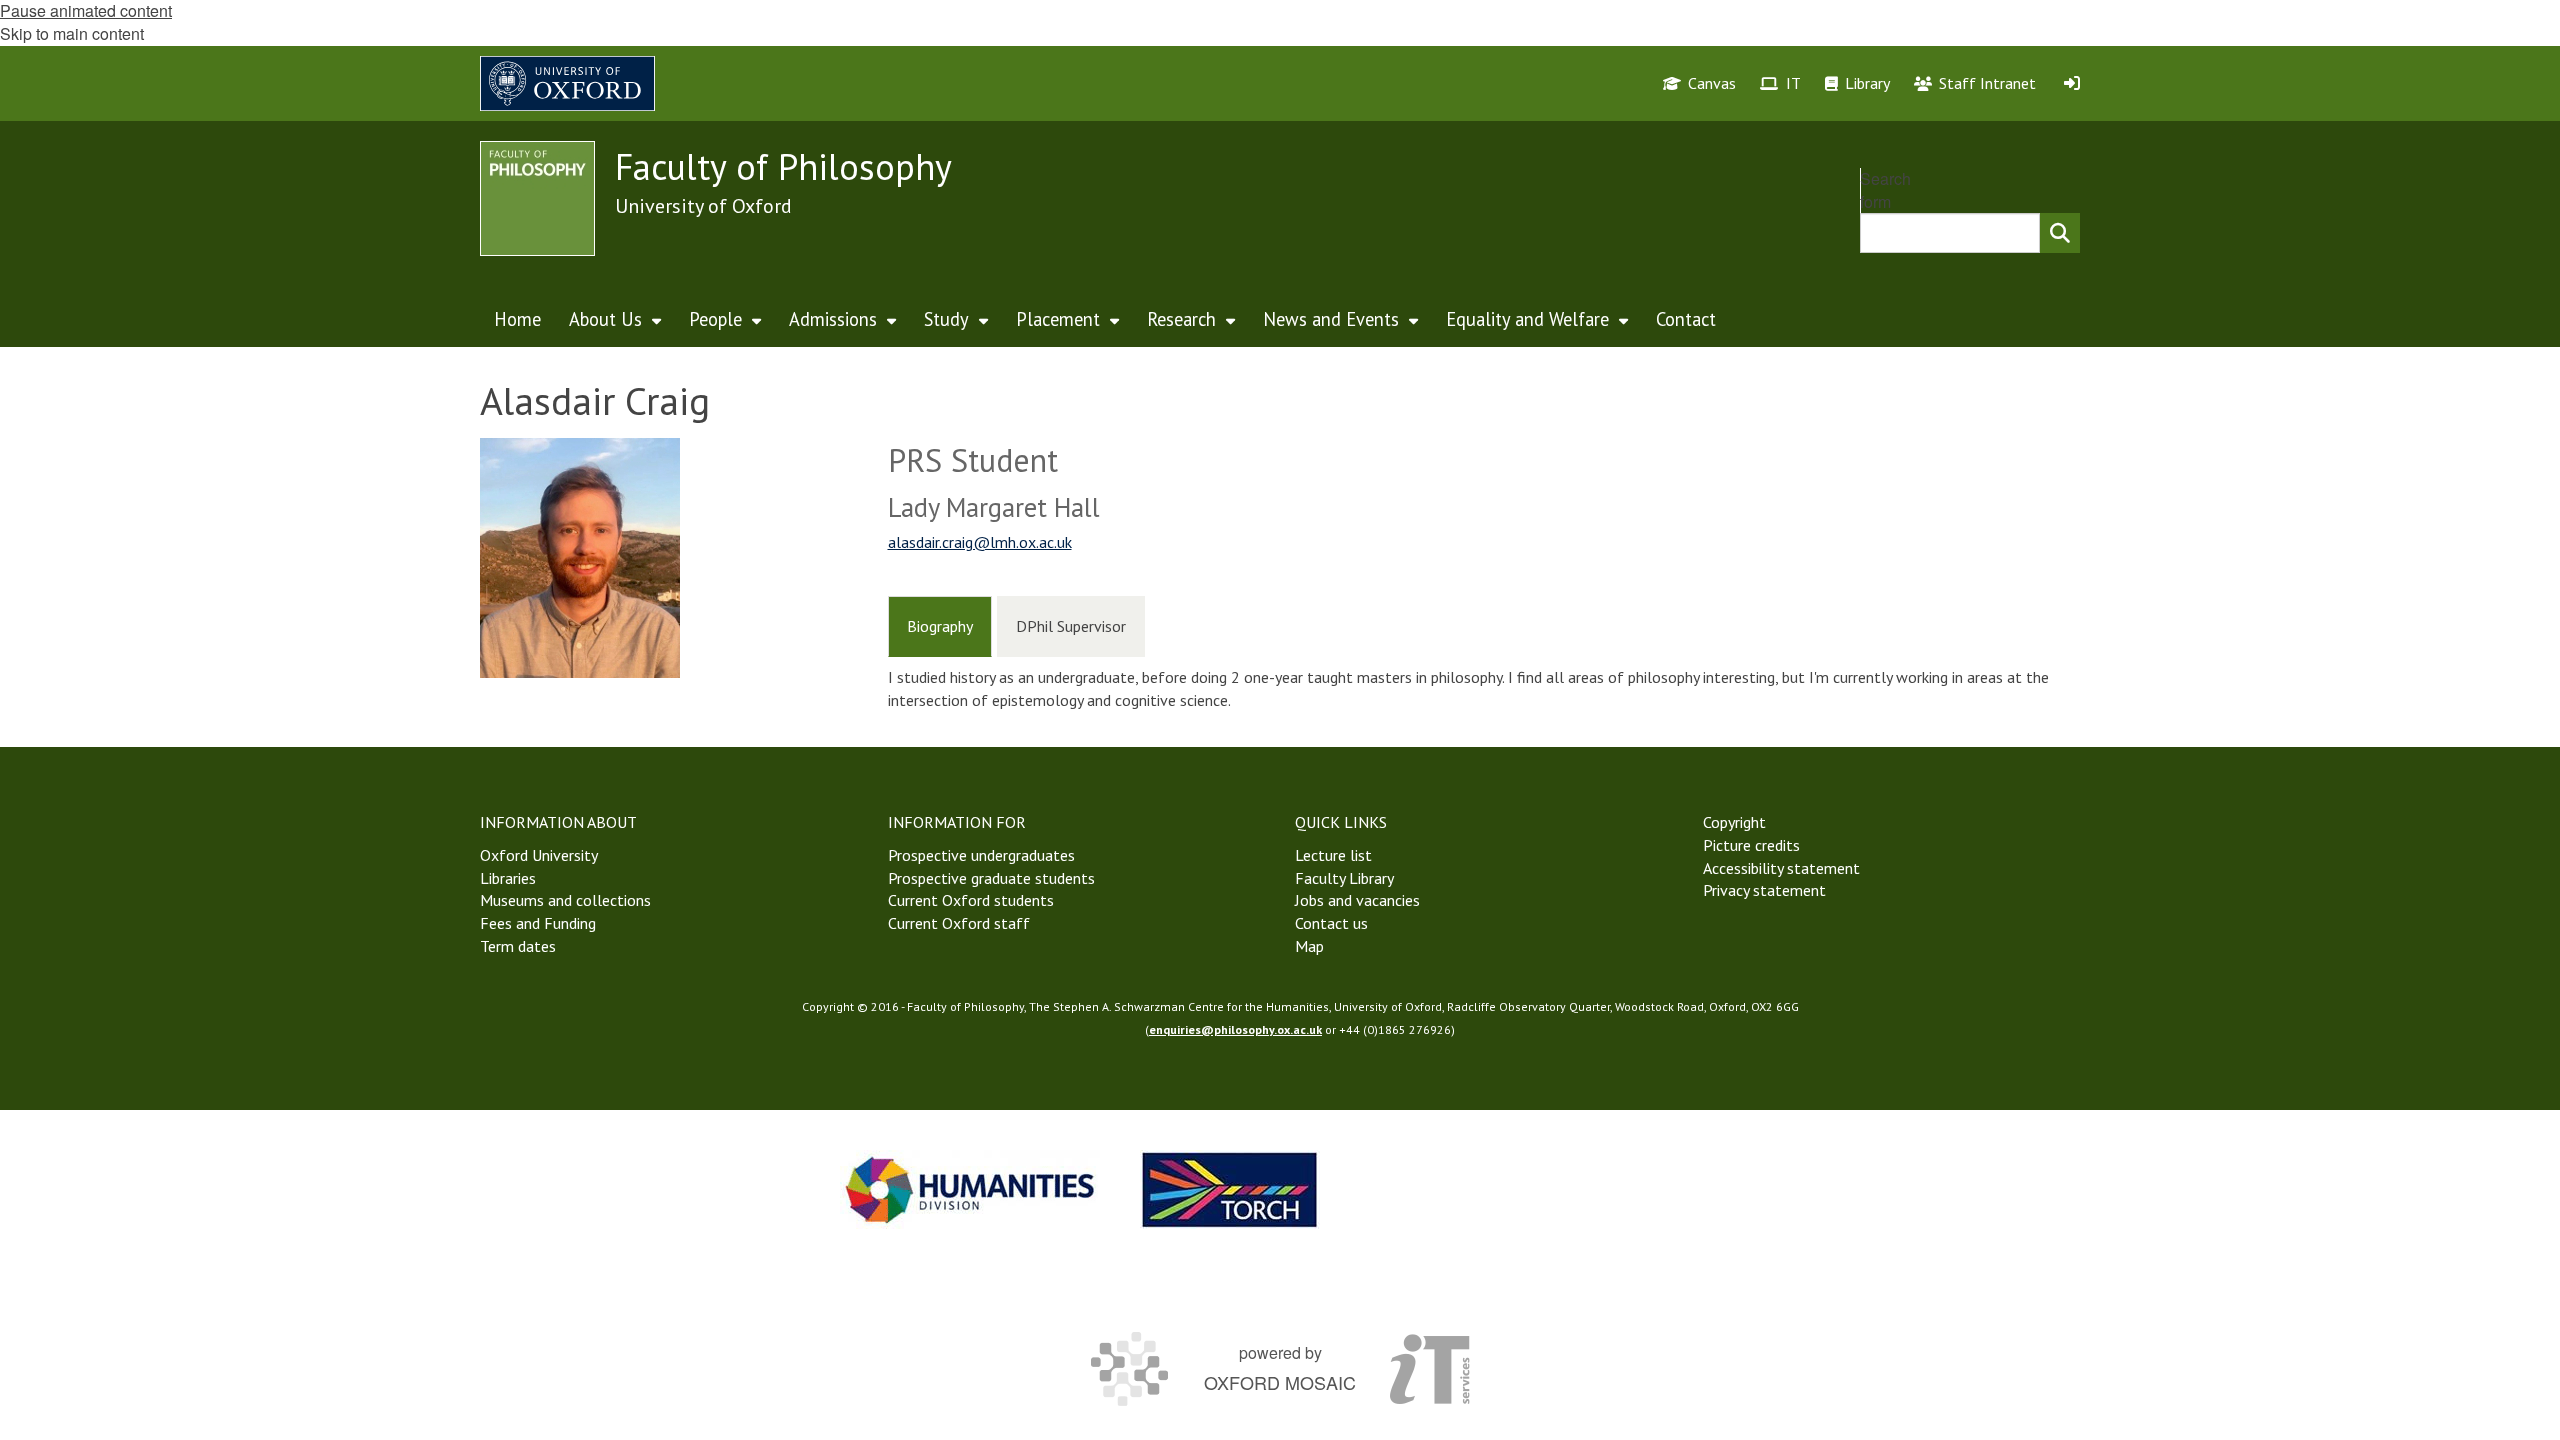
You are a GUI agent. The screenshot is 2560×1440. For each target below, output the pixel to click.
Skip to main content (72, 33)
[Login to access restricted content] (2072, 83)
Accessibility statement (1781, 868)
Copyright (1734, 822)
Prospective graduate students (991, 878)
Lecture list (1333, 855)
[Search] (2060, 233)
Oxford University (539, 855)
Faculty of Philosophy (783, 166)
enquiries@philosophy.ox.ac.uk (1235, 1029)
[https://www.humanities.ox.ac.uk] (970, 1189)
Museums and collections (565, 900)
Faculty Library (1344, 878)
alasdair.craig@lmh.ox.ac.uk (980, 542)
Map (1309, 946)
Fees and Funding (538, 923)
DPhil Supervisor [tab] (1071, 626)
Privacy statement (1764, 890)
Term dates (518, 946)
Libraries (508, 878)
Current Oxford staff (959, 923)
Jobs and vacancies (1357, 900)
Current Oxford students (971, 900)
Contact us (1331, 923)
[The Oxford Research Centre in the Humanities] (1230, 1189)
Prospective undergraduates (981, 855)
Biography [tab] (940, 626)
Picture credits (1751, 845)
